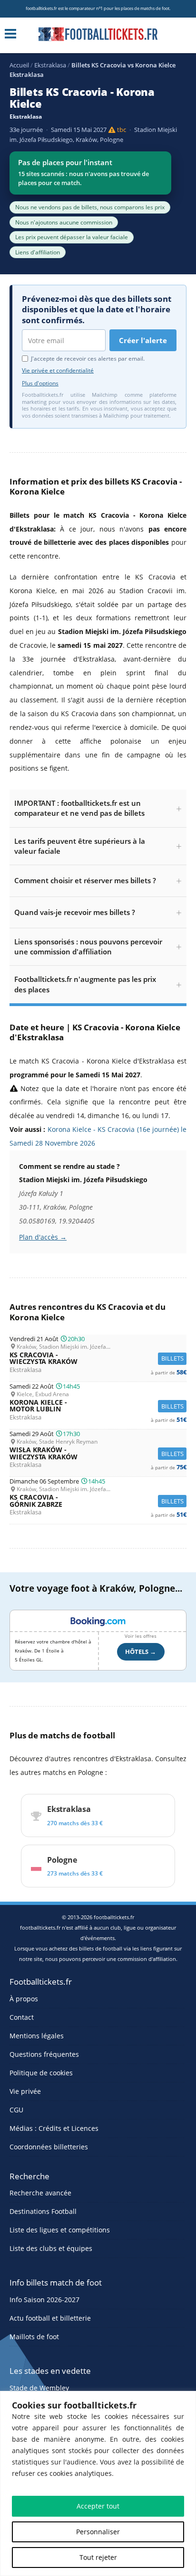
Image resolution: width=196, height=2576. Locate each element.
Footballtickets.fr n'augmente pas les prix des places (85, 984)
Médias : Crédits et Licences (54, 2128)
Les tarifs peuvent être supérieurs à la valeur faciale (80, 846)
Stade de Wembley (39, 2388)
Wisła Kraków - (98, 1453)
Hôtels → (141, 1652)
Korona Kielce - (98, 1406)
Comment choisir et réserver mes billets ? (85, 880)
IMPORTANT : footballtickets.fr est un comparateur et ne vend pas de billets (79, 808)
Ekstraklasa (50, 65)
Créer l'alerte (143, 340)
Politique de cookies (41, 2073)
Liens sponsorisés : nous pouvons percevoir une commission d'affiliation (88, 947)
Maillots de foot (34, 2337)
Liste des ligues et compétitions (60, 2230)
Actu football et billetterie (50, 2318)
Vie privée (25, 2091)
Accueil (19, 65)
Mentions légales (37, 2036)
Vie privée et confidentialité (58, 370)
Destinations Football (43, 2211)
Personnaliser (98, 2532)
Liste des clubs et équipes (51, 2248)
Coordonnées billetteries (49, 2147)
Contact (22, 2017)
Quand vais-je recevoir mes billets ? (75, 912)
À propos (24, 1999)
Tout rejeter (98, 2557)
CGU (16, 2110)
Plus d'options (40, 383)
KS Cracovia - (98, 1358)
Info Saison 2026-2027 (44, 2300)
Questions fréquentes (44, 2054)
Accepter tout (98, 2506)
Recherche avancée (40, 2193)
